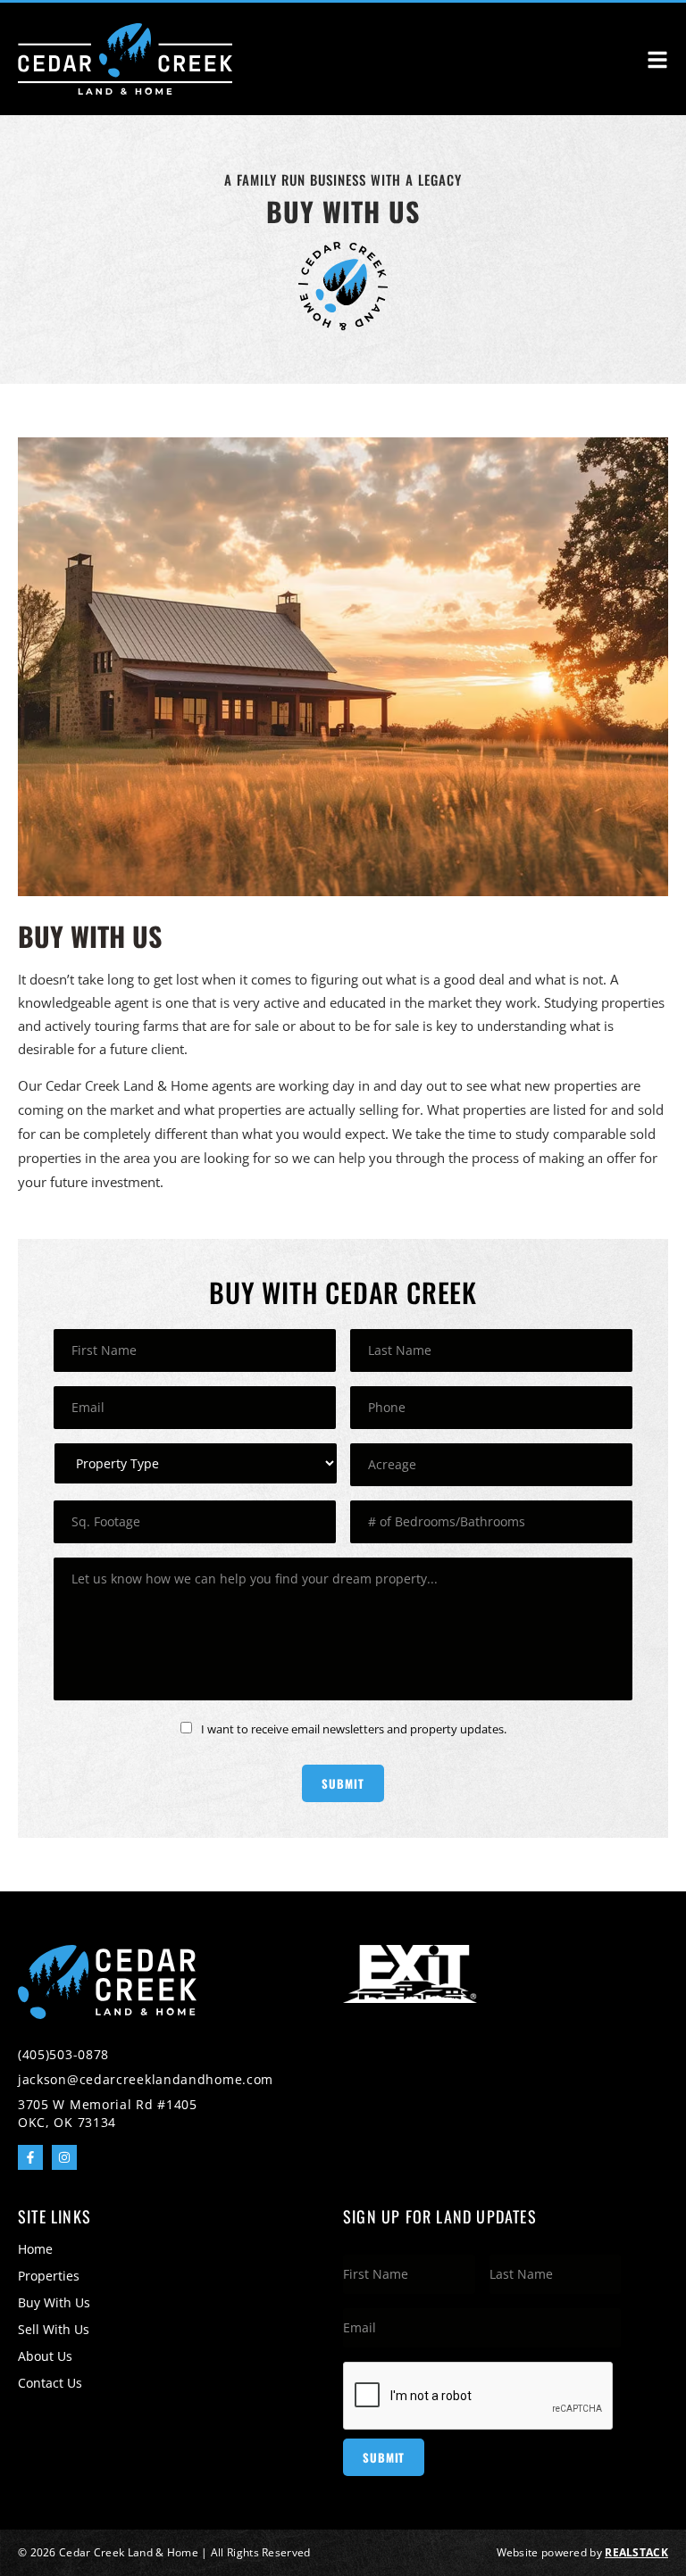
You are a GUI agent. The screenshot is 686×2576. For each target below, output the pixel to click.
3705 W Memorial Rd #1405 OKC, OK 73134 (108, 2113)
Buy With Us (54, 2302)
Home (35, 2249)
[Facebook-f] (30, 2157)
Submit (343, 1783)
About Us (45, 2356)
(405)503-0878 (63, 2054)
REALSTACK (636, 2552)
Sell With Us (54, 2329)
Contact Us (50, 2383)
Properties (49, 2276)
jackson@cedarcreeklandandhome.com (146, 2079)
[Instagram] (64, 2157)
